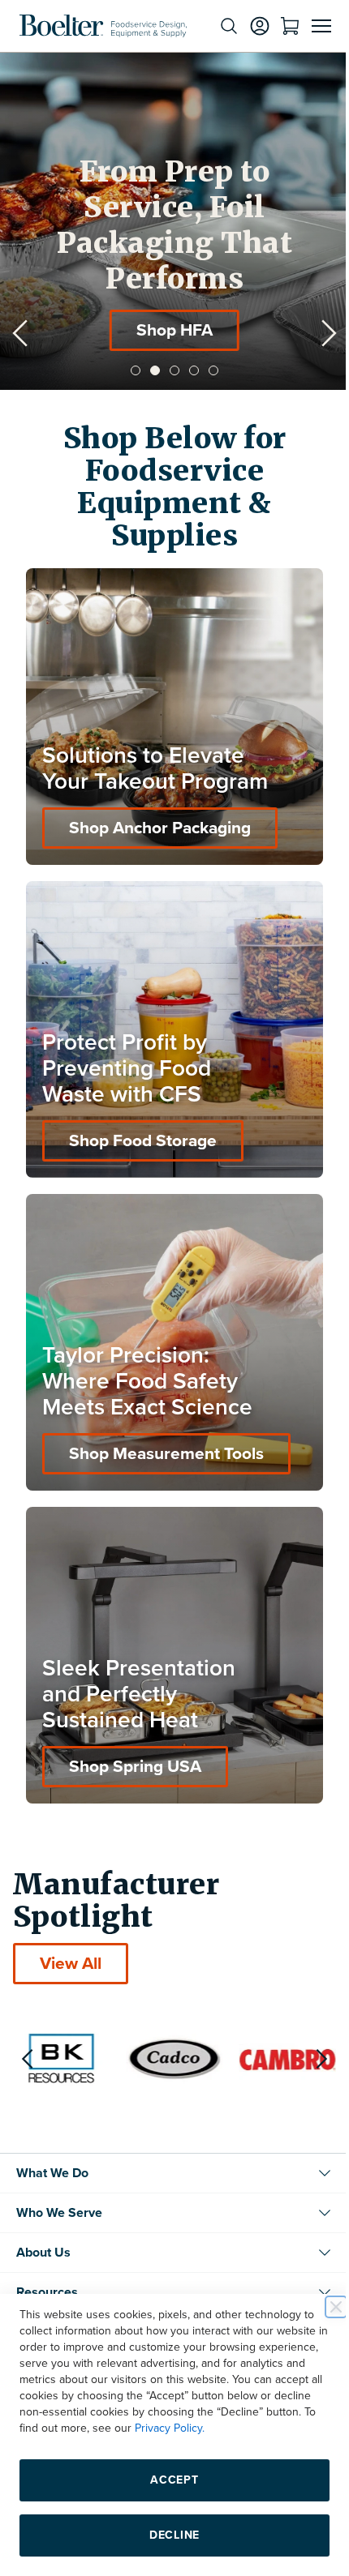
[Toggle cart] (278, 26)
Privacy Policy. (272, 2428)
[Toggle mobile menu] (309, 26)
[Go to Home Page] (103, 26)
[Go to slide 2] (149, 370)
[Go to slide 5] (208, 370)
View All (71, 1915)
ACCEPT (168, 2480)
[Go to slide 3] (169, 370)
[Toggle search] (217, 26)
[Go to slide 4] (188, 370)
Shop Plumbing (163, 330)
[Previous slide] (20, 333)
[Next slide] (317, 333)
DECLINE (169, 2535)
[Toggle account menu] (248, 26)
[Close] (324, 2307)
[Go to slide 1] (130, 370)
